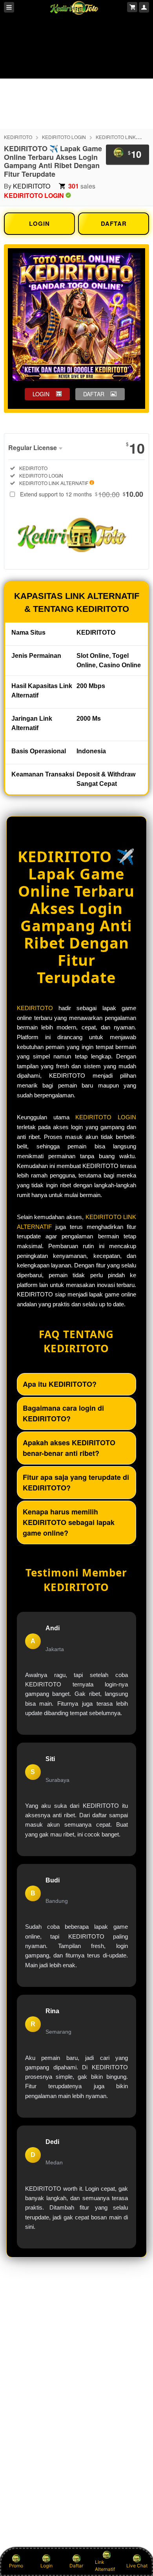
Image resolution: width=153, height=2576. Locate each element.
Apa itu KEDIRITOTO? (60, 1384)
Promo (16, 2566)
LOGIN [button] (41, 394)
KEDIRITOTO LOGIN (64, 137)
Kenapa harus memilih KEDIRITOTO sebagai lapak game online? (69, 1522)
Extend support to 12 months (82, 494)
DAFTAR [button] (94, 394)
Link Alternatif (105, 2566)
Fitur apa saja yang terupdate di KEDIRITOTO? (76, 1482)
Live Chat (137, 2566)
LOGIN (39, 223)
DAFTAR (114, 223)
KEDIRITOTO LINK (116, 137)
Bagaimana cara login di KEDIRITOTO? (63, 1413)
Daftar (76, 2566)
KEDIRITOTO (18, 137)
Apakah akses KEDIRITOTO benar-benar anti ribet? (69, 1448)
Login (46, 2566)
